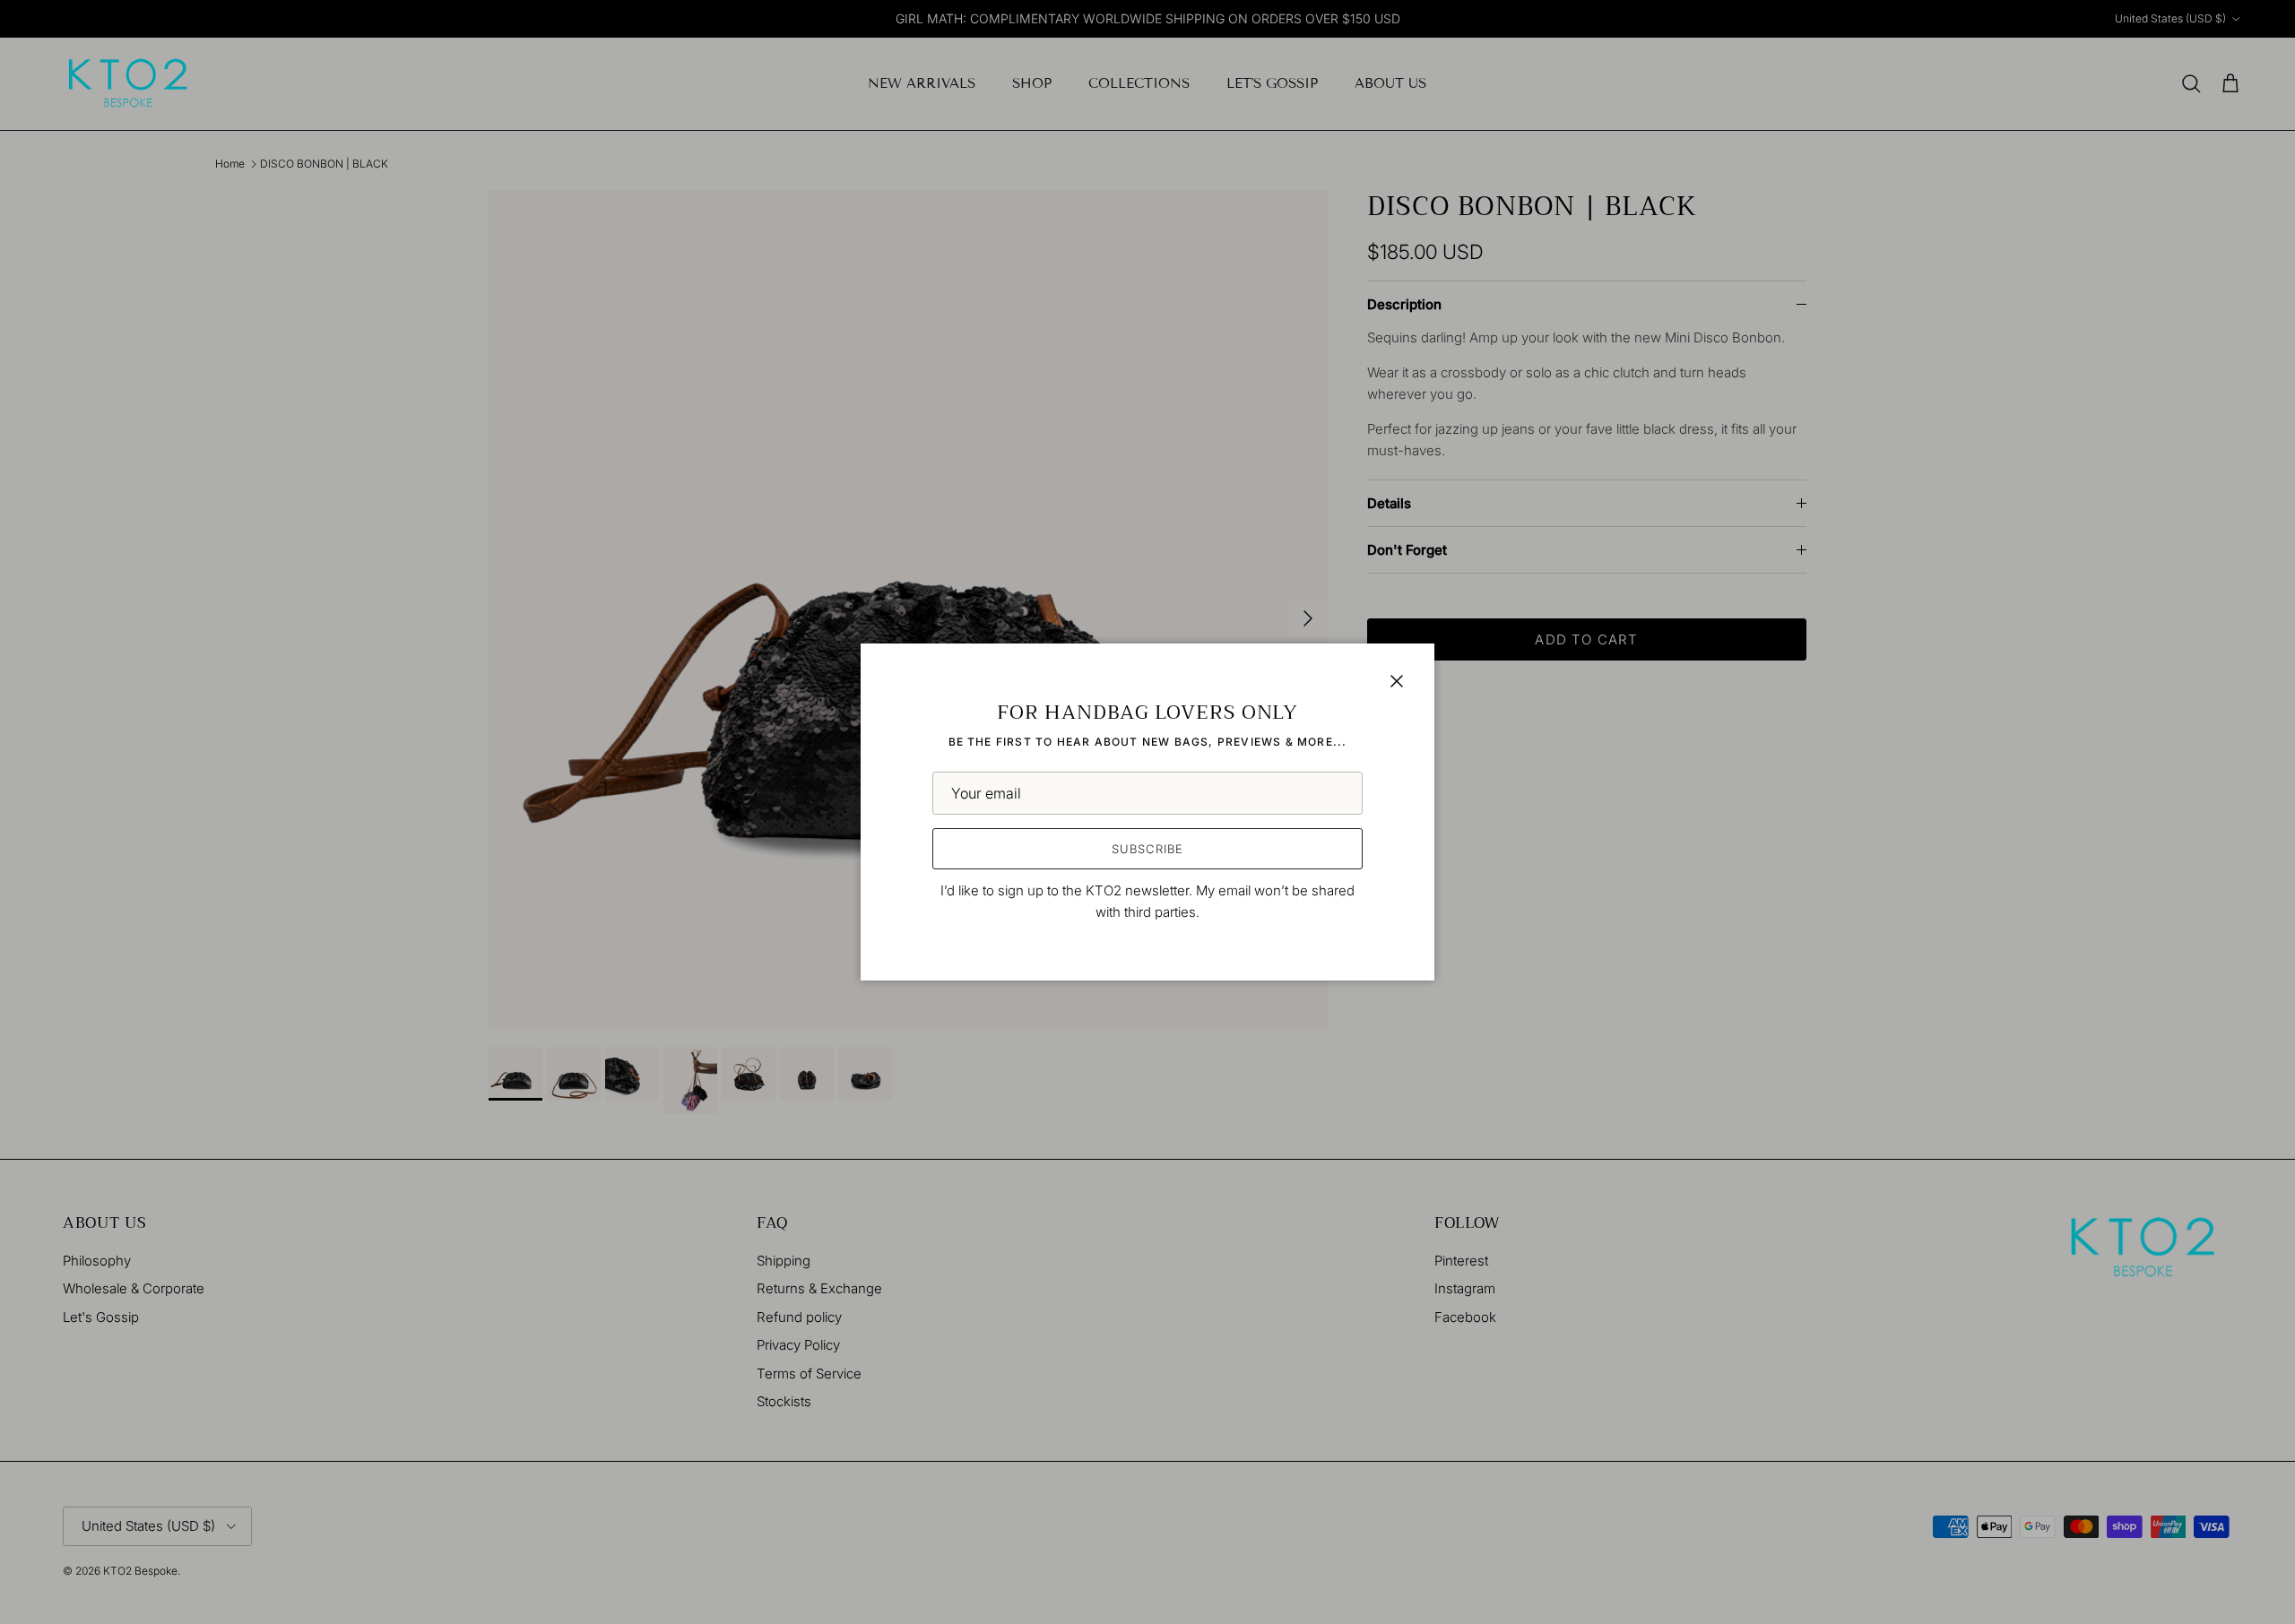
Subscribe (1147, 849)
